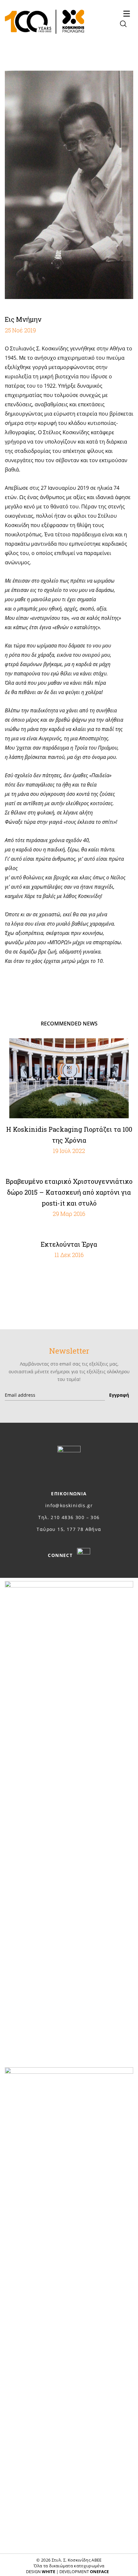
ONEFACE (99, 2572)
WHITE (48, 2572)
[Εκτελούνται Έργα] (69, 1231)
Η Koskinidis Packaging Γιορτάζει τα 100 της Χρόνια (69, 1135)
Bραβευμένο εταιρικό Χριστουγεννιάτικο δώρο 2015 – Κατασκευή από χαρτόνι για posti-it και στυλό (69, 1192)
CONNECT (61, 1555)
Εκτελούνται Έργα (69, 1244)
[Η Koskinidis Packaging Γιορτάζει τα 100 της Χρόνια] (69, 1078)
